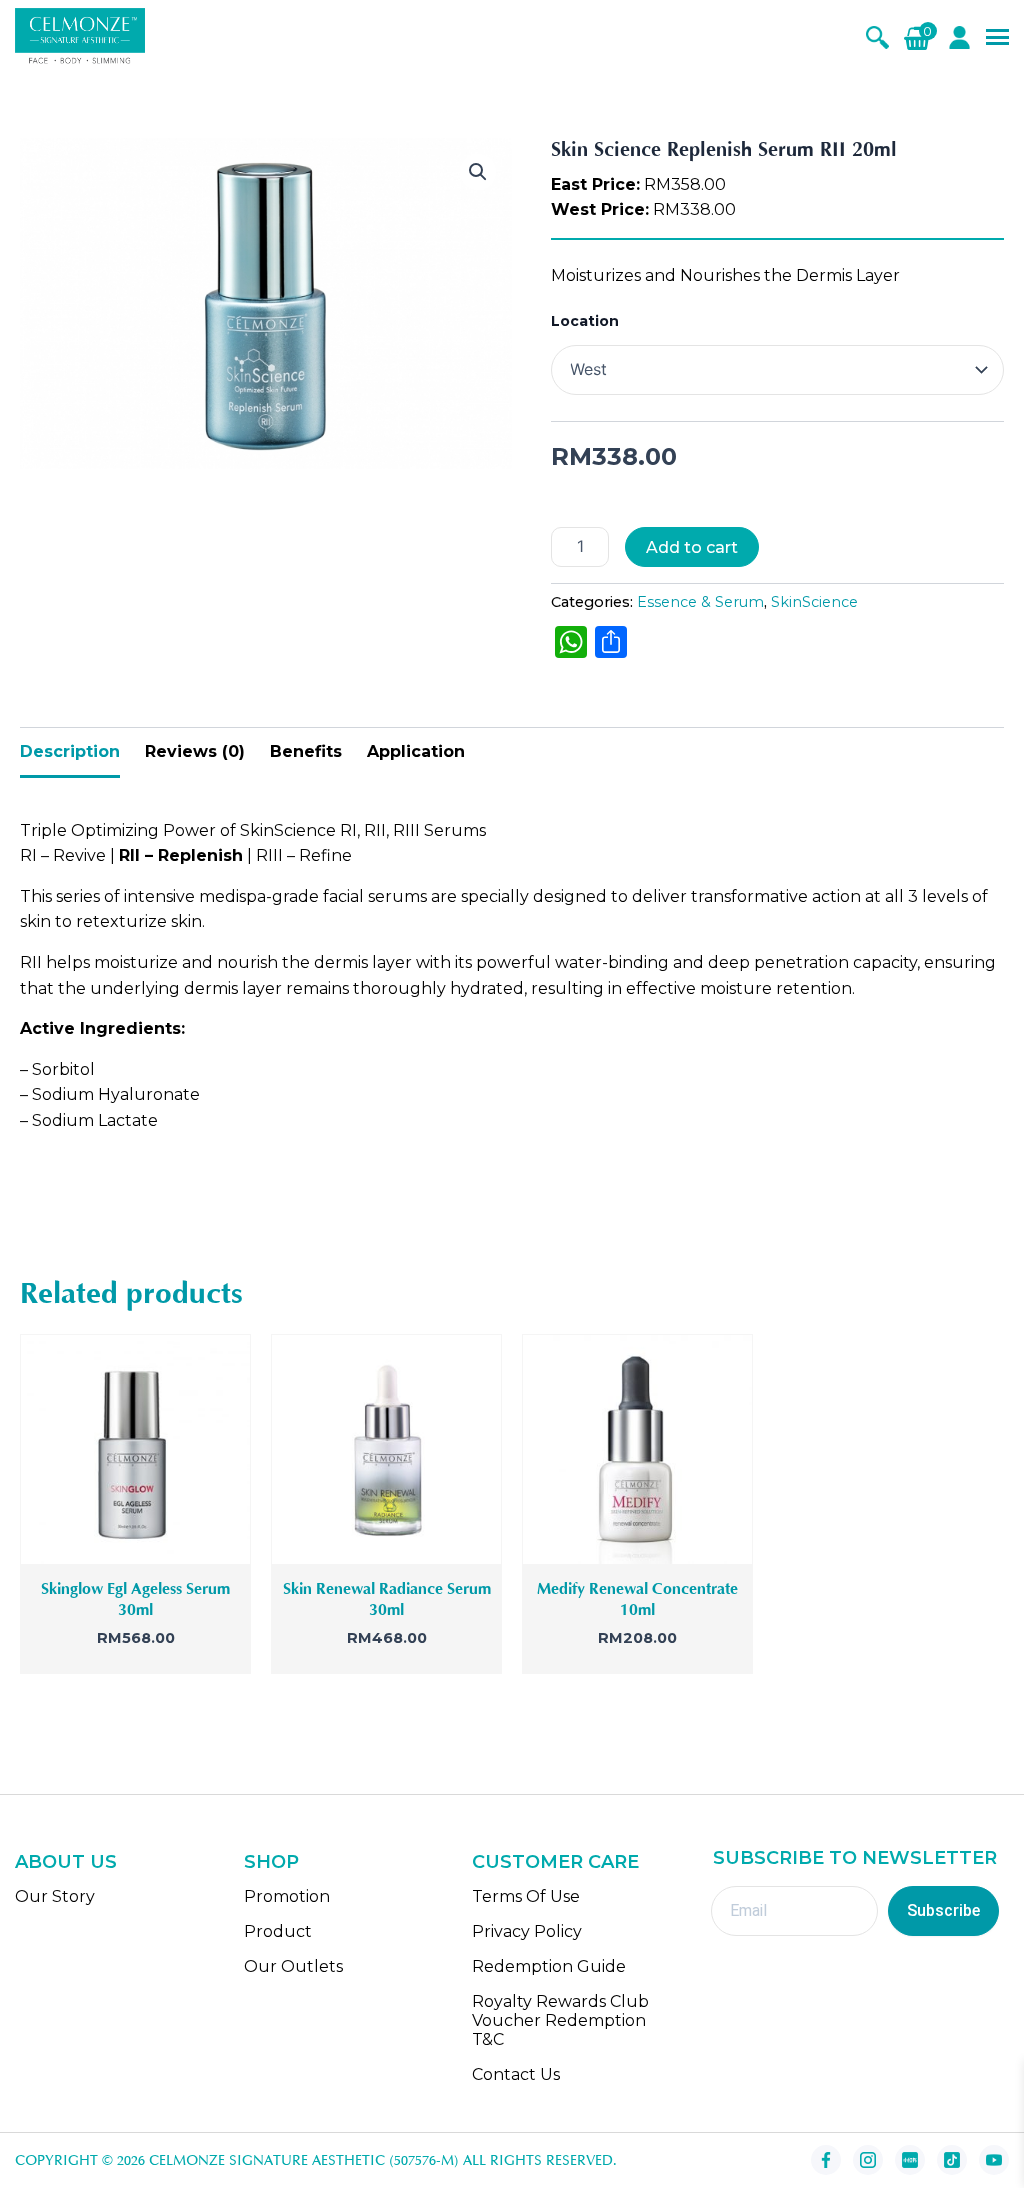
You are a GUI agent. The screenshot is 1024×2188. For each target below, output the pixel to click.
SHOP (271, 1862)
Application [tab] (416, 751)
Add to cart (692, 547)
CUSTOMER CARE (555, 1862)
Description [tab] (70, 751)
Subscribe (943, 1910)
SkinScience (814, 602)
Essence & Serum (700, 602)
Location (585, 321)
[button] (478, 172)
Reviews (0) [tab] (195, 751)
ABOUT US (66, 1862)
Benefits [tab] (306, 751)
